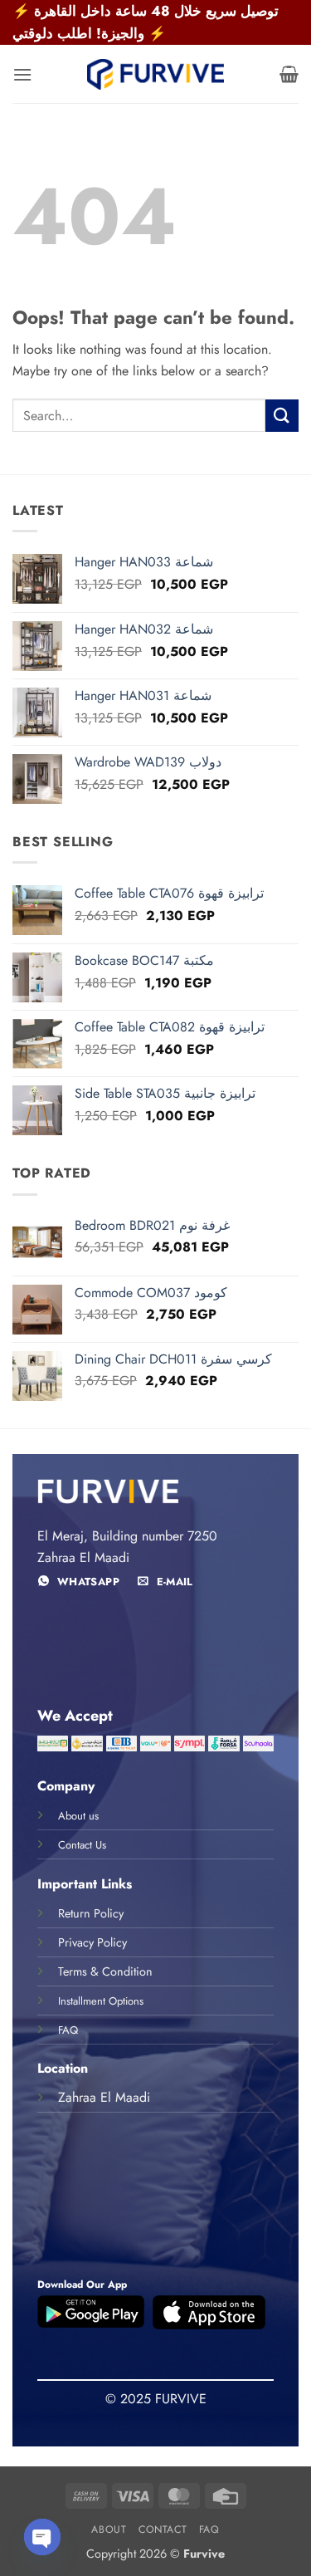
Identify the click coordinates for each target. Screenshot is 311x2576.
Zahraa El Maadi (104, 2097)
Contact (163, 2529)
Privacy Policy (92, 1942)
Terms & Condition (105, 1971)
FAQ (209, 2529)
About (109, 2529)
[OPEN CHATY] (42, 2537)
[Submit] (282, 416)
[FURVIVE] (156, 74)
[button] (22, 74)
